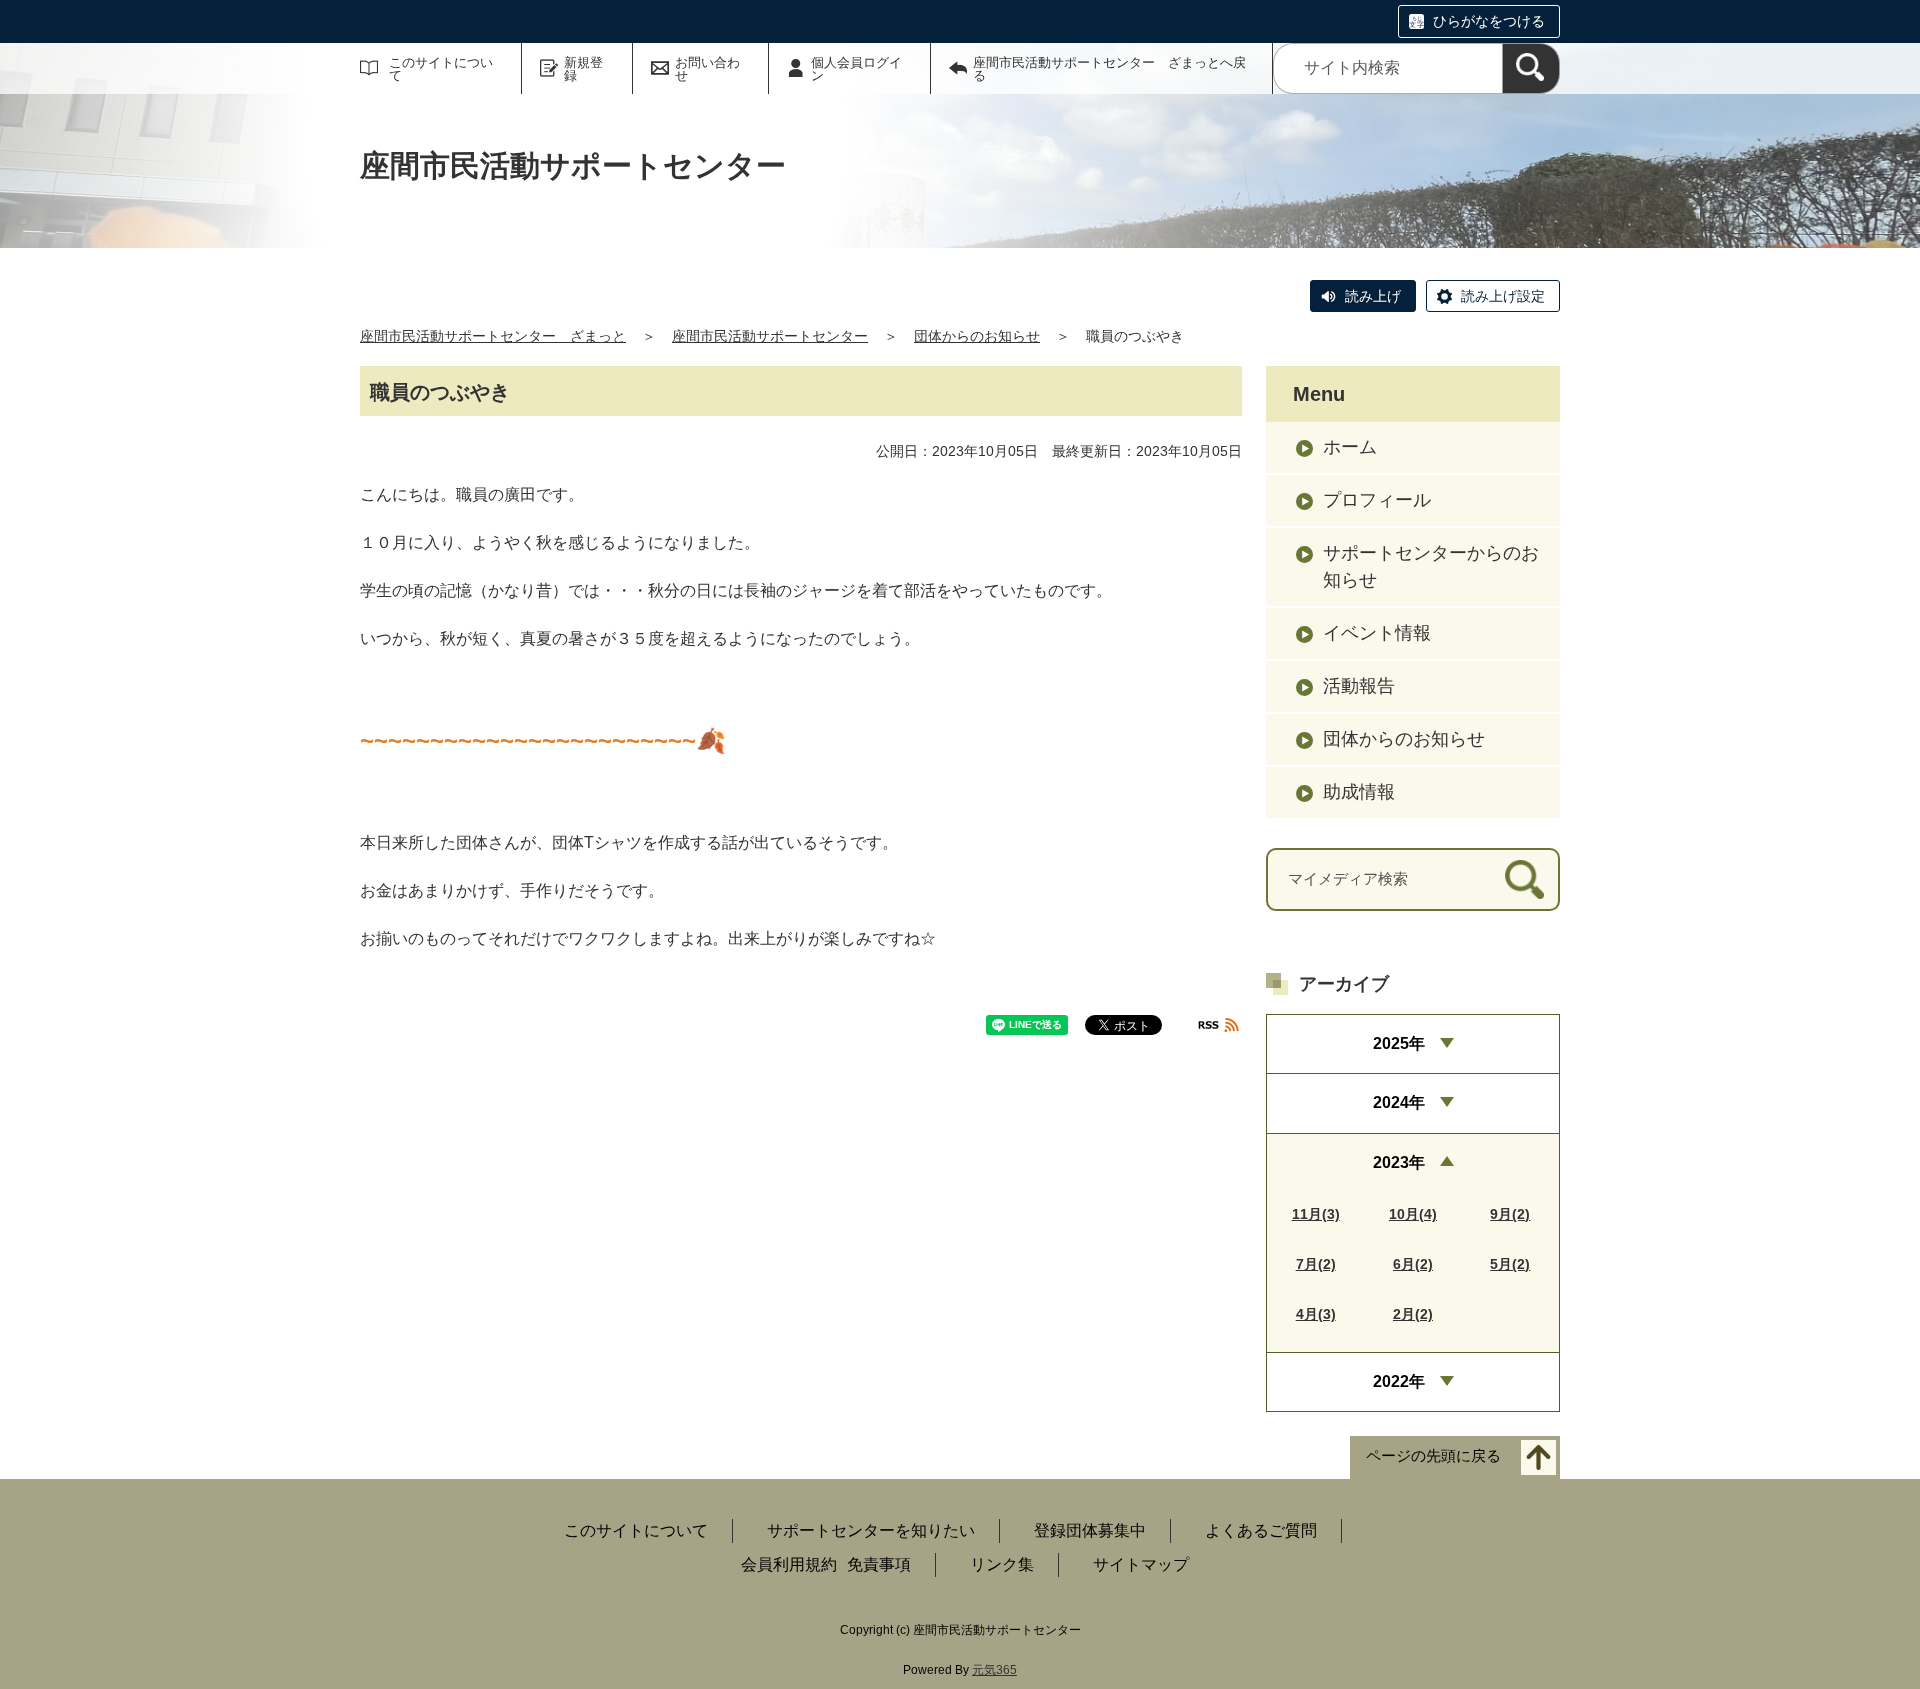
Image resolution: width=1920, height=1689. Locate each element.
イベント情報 (1377, 633)
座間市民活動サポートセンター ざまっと (493, 336)
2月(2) (1413, 1314)
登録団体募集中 (1090, 1530)
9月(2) (1510, 1214)
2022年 (1399, 1381)
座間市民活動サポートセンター (770, 336)
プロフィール (1377, 500)
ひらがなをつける (1489, 21)
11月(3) (1316, 1214)
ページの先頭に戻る (1433, 1456)
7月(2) (1316, 1264)
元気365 (994, 1670)
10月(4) (1413, 1214)
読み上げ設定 (1503, 296)
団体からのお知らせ (977, 336)
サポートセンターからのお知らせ (1431, 566)
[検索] (1531, 68)
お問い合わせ (707, 69)
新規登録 (583, 69)
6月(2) (1413, 1264)
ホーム (1350, 447)
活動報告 (1359, 686)
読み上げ (1373, 296)
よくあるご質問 (1261, 1530)
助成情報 (1359, 792)
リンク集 (1002, 1564)
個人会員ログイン (856, 69)
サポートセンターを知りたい (871, 1530)
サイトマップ (1141, 1564)
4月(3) (1316, 1314)
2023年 (1399, 1162)
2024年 (1399, 1102)
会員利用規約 (789, 1564)
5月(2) (1510, 1264)
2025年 (1399, 1043)
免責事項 (879, 1564)
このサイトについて (441, 69)
